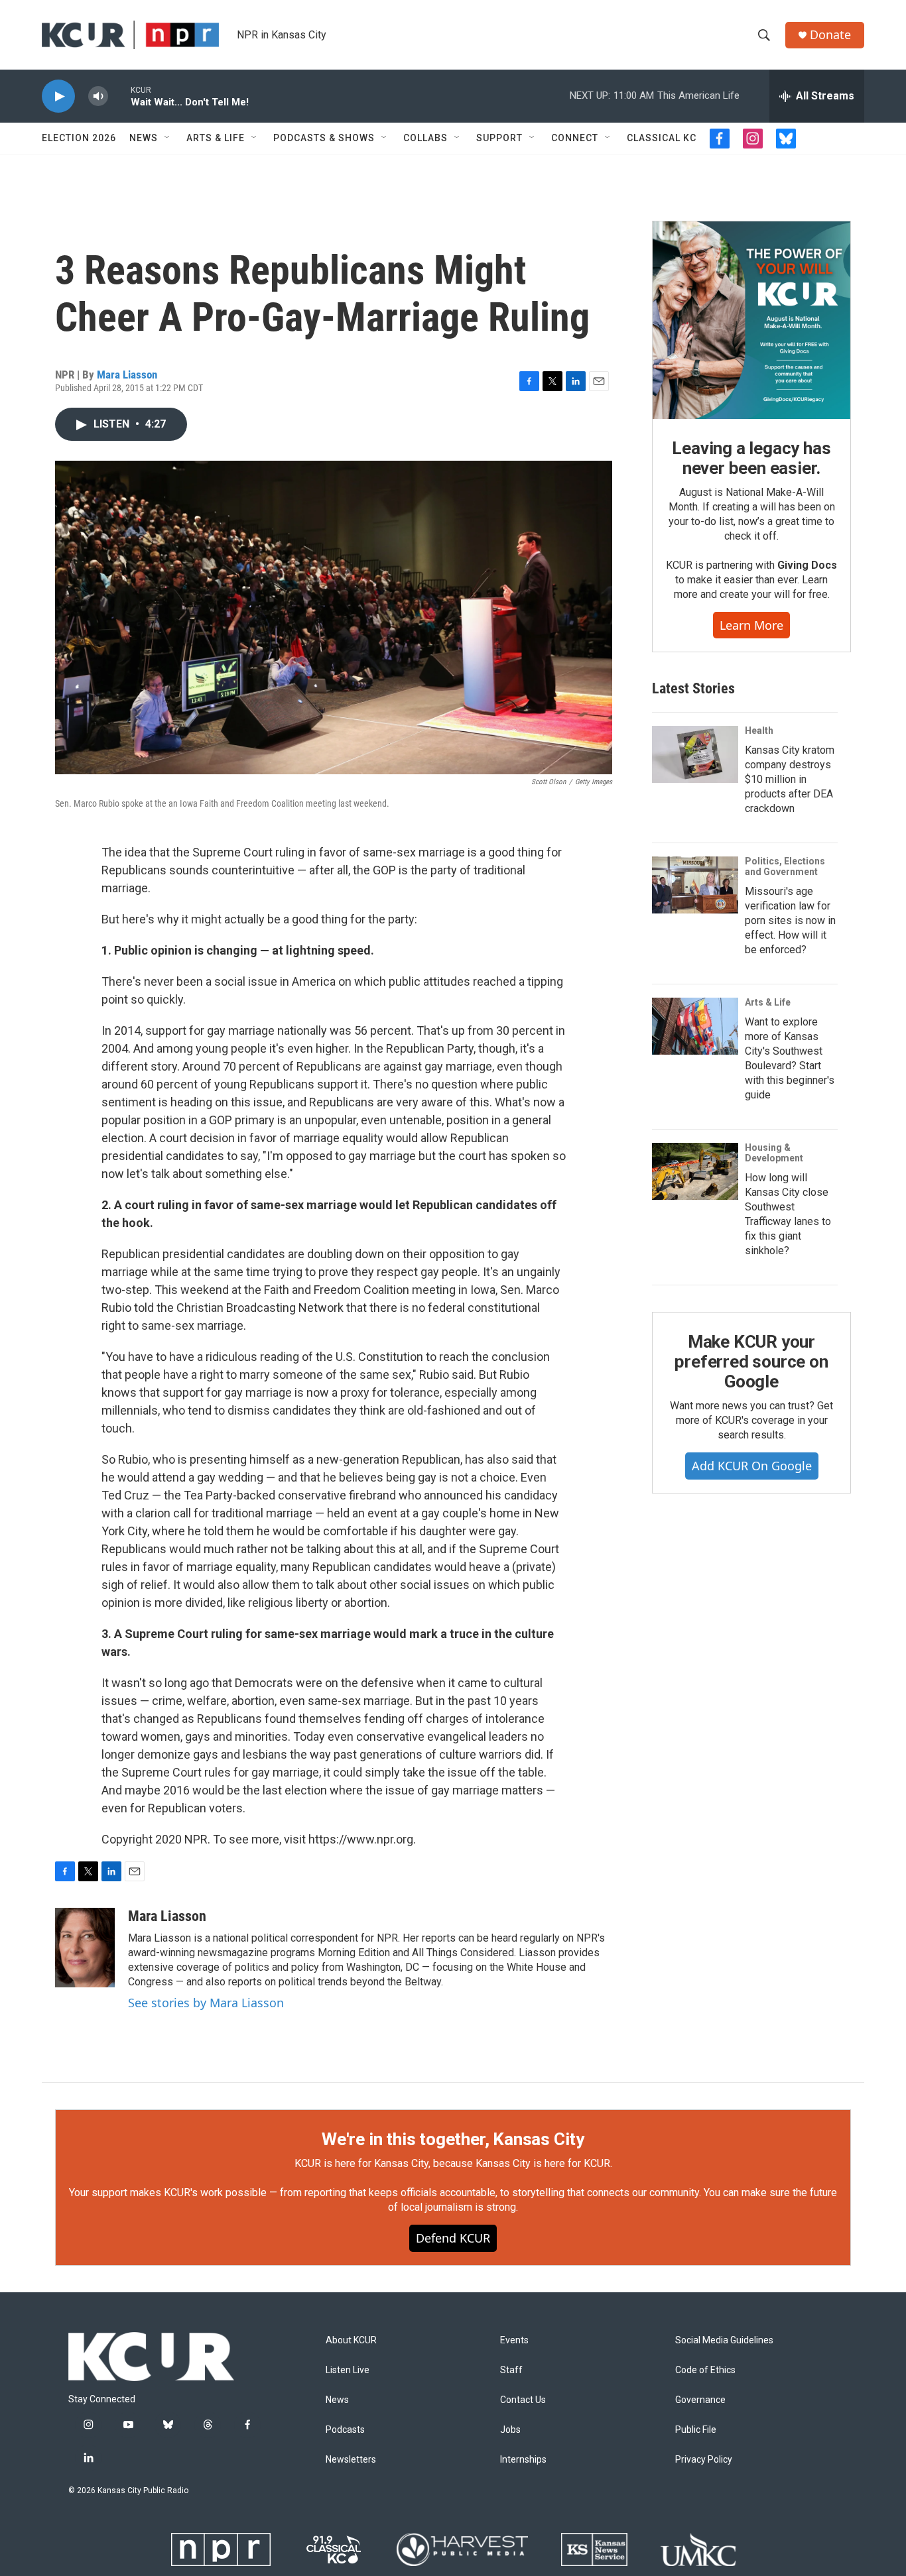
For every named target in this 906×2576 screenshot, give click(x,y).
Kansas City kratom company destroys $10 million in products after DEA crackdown (790, 779)
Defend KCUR (453, 2238)
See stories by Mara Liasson (206, 2003)
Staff (511, 2370)
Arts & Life (216, 138)
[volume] (98, 96)
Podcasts (345, 2430)
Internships (523, 2460)
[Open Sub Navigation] (168, 138)
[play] (58, 96)
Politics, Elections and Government (785, 866)
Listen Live (348, 2370)
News (144, 138)
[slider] (119, 96)
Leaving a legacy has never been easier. (751, 458)
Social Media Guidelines (724, 2340)
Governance (700, 2400)
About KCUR (351, 2340)
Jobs (510, 2430)
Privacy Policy (704, 2460)
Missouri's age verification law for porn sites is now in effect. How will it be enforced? (790, 920)
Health (759, 731)
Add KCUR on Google (752, 1466)
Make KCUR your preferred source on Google (751, 1362)
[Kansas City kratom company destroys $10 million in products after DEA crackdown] (695, 754)
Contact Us (523, 2400)
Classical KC (662, 138)
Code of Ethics (705, 2370)
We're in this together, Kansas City (453, 2139)
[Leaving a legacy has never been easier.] (751, 320)
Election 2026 (79, 138)
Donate (830, 35)
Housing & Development (774, 1153)
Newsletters (351, 2460)
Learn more (751, 625)
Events (514, 2340)
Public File (696, 2430)
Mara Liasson (127, 375)
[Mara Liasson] (85, 1948)
